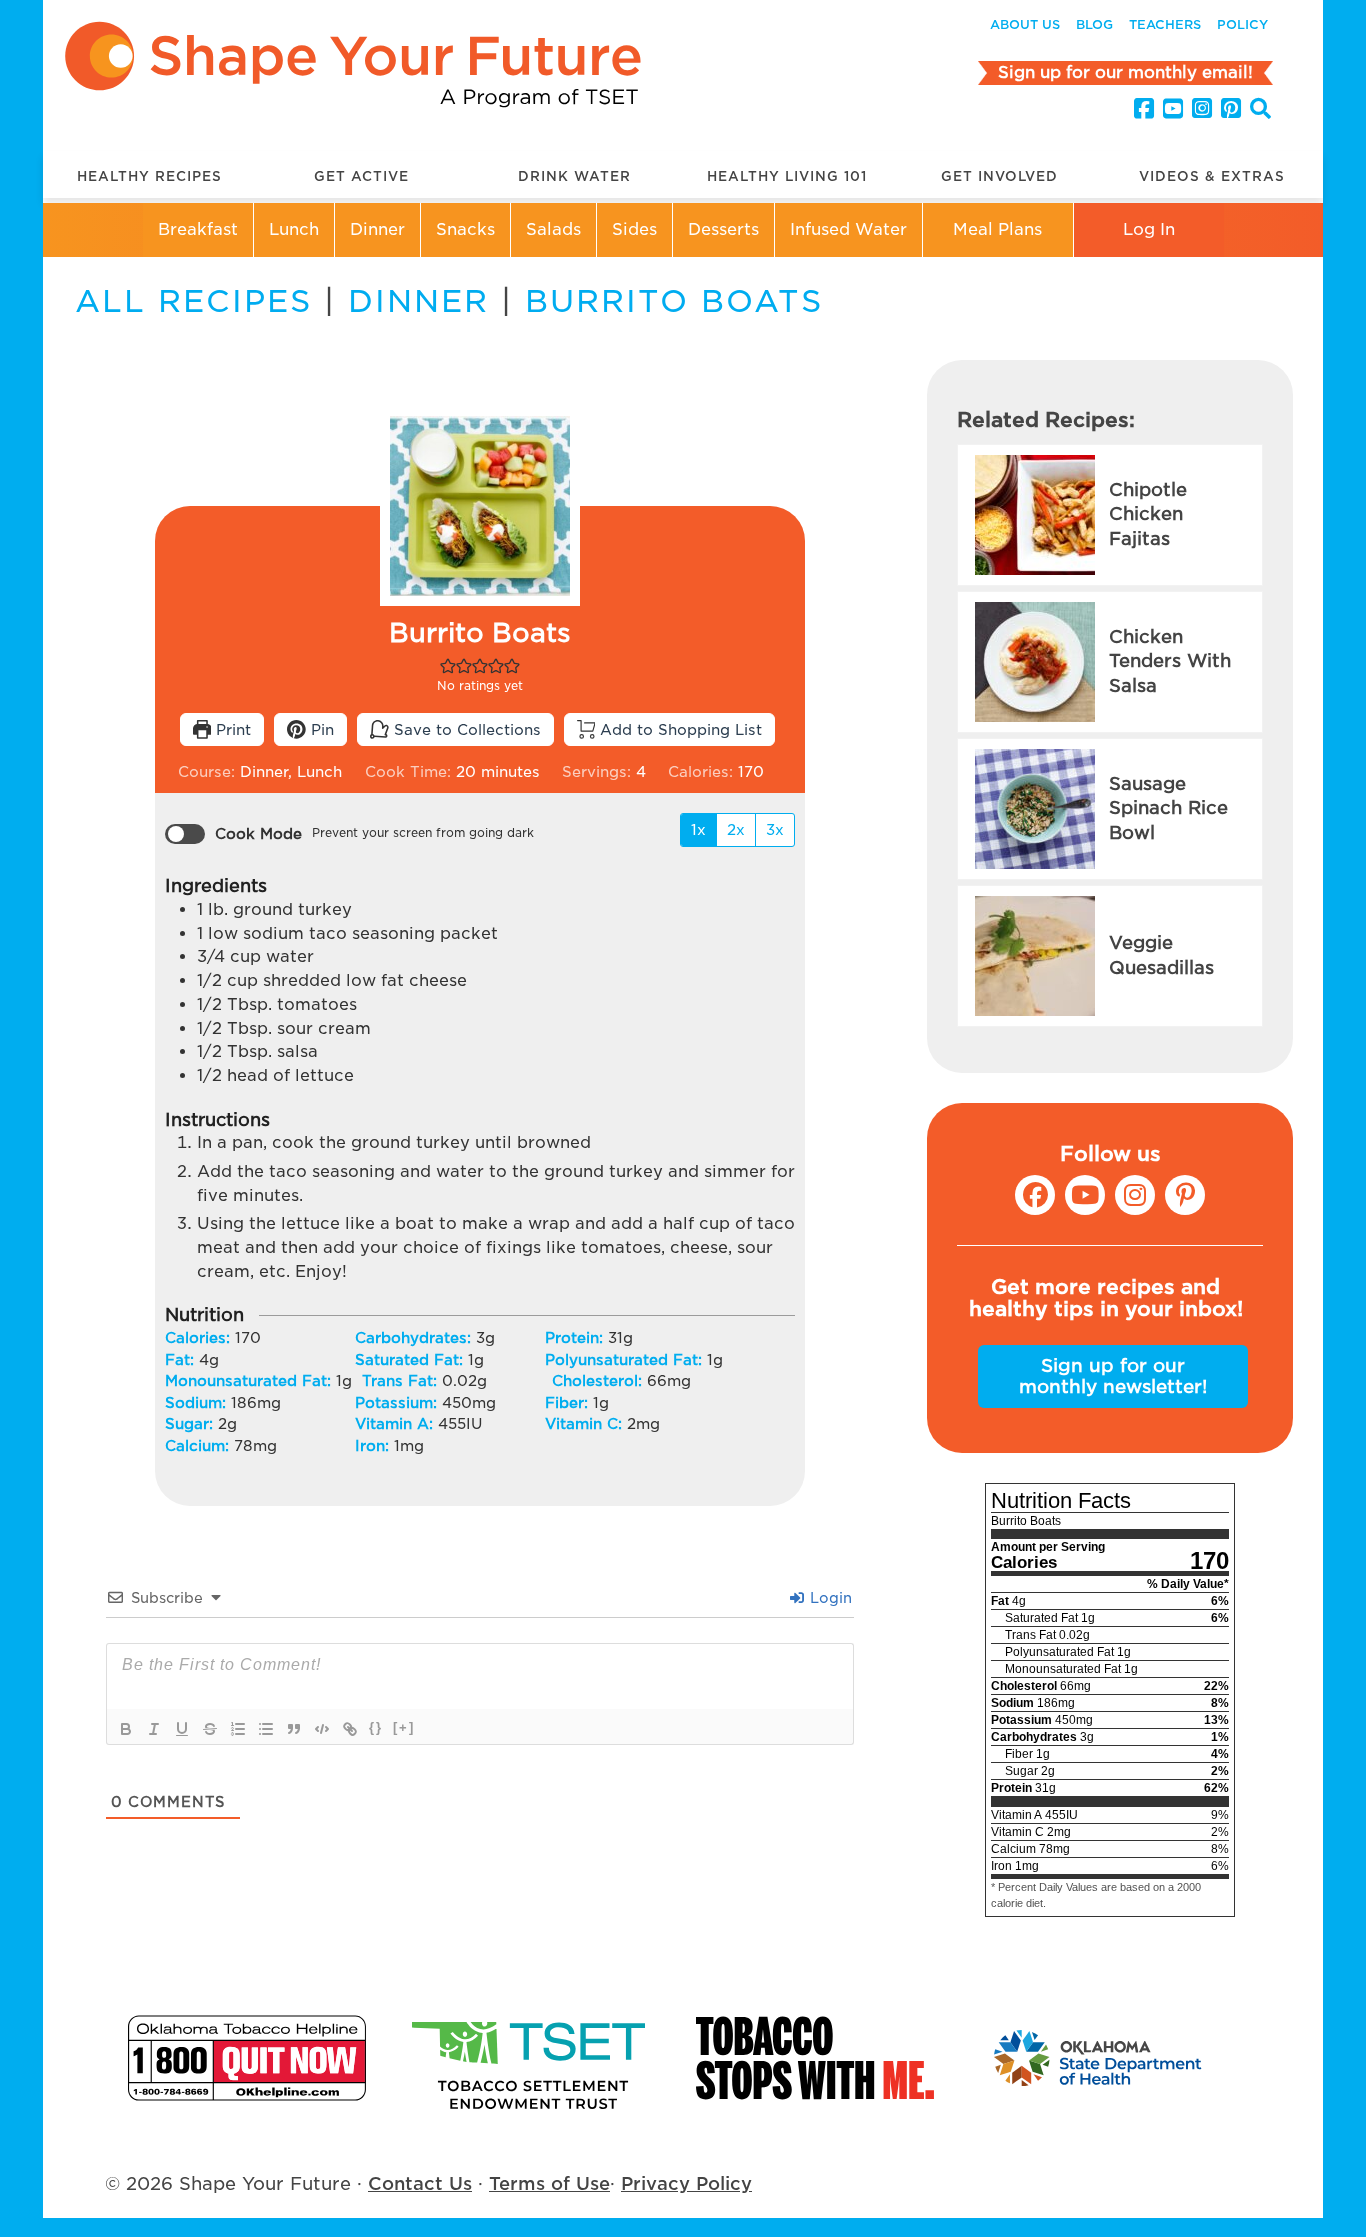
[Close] (1071, 1053)
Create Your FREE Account (682, 1154)
